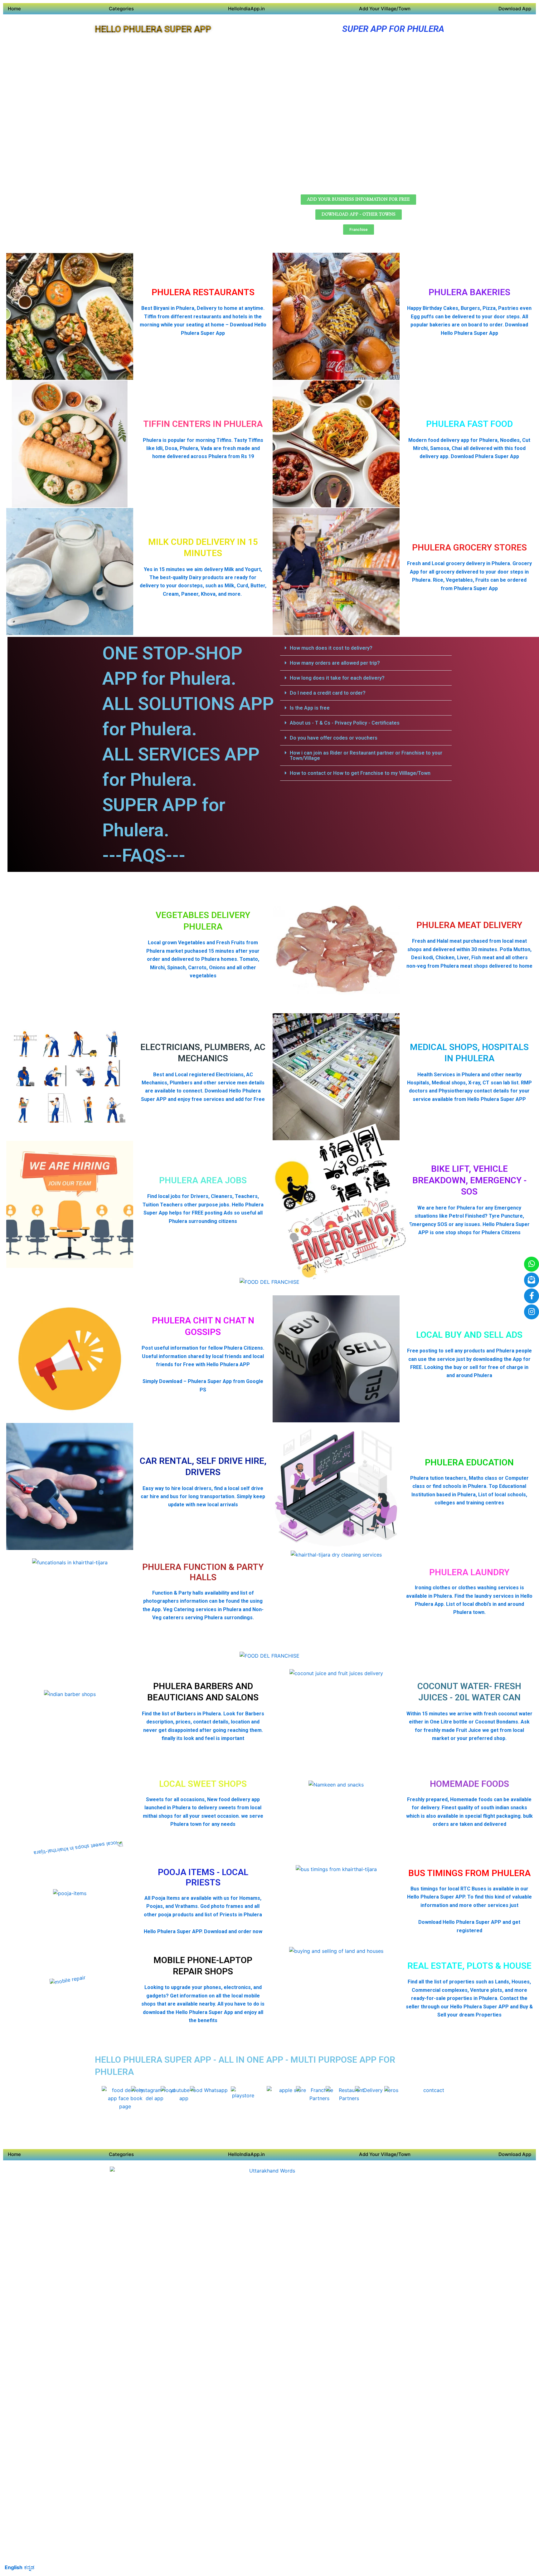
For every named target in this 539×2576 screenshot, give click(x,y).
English (14, 2567)
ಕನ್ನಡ (29, 2567)
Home (14, 9)
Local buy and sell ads (469, 1335)
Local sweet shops (203, 1784)
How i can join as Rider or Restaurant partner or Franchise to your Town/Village (366, 755)
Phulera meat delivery (469, 925)
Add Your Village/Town (385, 9)
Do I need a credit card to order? (328, 693)
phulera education (469, 1462)
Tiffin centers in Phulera (203, 424)
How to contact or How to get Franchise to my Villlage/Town (360, 773)
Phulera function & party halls (203, 1572)
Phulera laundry (469, 1572)
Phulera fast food (469, 424)
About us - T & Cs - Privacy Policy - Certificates (345, 723)
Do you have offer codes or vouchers (334, 738)
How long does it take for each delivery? (337, 678)
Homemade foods (469, 1784)
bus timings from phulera (469, 1873)
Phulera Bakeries (469, 292)
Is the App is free (310, 708)
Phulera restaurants (203, 292)
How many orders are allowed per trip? (335, 663)
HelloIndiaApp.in (246, 9)
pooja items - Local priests (203, 1877)
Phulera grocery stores (469, 547)
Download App (515, 9)
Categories (121, 9)
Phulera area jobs (203, 1180)
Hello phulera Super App (153, 29)
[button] (366, 648)
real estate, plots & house (469, 1966)
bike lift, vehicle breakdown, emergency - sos (469, 1180)
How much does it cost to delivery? (331, 648)
